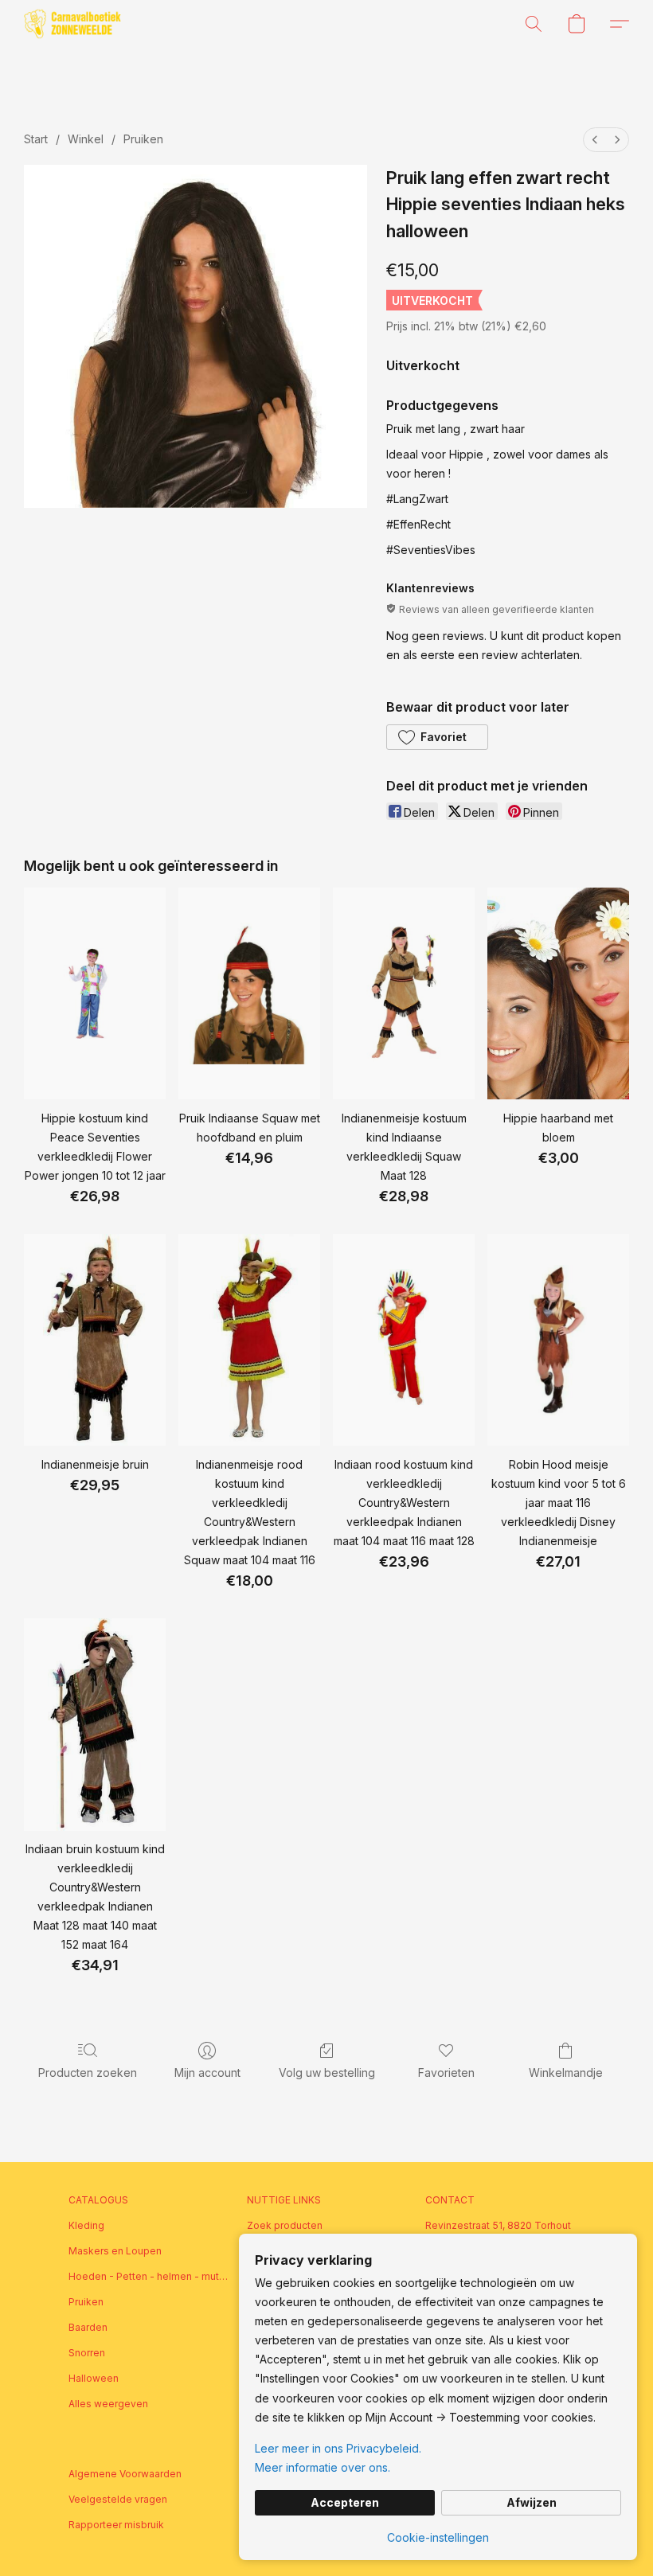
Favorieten (446, 2073)
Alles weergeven (108, 2404)
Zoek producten (285, 2225)
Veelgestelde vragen (118, 2499)
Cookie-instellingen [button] (438, 2537)
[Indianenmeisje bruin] (95, 1340)
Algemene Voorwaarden (125, 2474)
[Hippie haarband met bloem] (558, 994)
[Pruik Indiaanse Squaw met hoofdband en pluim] (249, 994)
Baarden (88, 2327)
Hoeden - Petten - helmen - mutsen (148, 2276)
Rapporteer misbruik (116, 2525)
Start (36, 139)
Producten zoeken (88, 2073)
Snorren (87, 2353)
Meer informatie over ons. (323, 2467)
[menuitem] (595, 140)
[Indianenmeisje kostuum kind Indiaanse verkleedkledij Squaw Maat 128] (404, 994)
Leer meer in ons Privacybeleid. (338, 2448)
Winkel (86, 139)
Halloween (94, 2378)
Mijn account (207, 2073)
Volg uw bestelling (327, 2073)
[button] (72, 24)
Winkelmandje (566, 2073)
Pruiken (143, 139)
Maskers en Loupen (115, 2251)
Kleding (86, 2225)
